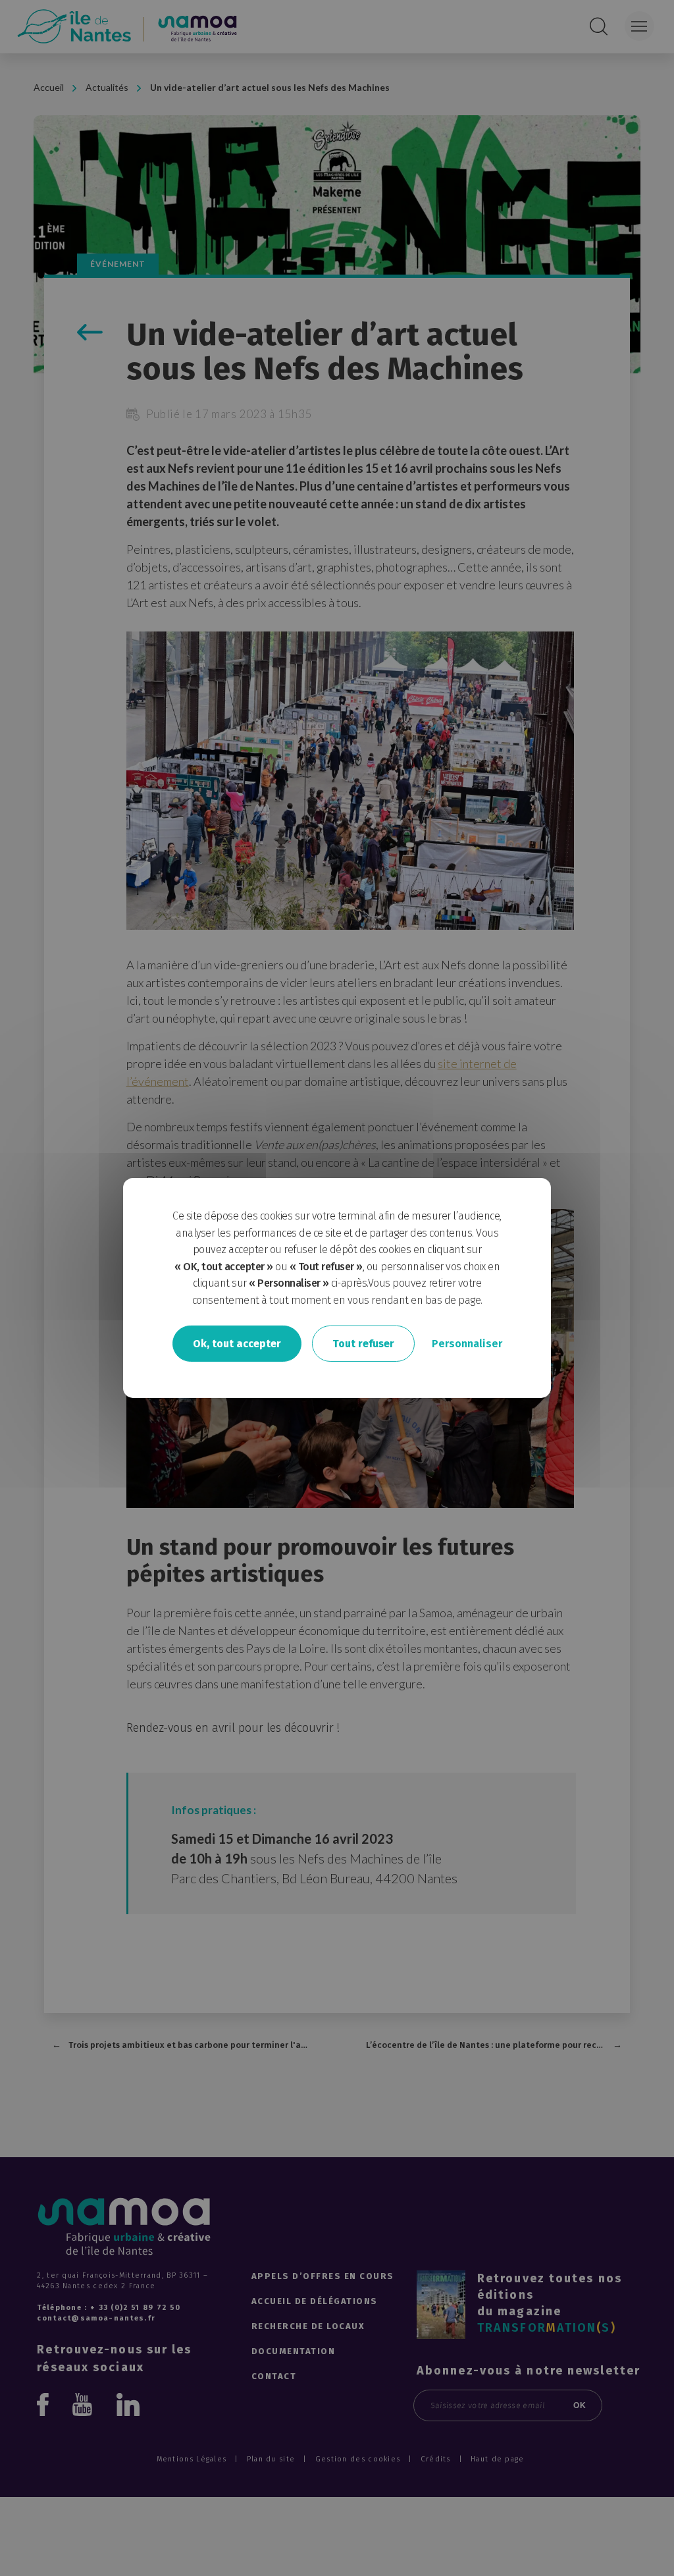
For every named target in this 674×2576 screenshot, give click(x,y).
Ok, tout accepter (237, 1343)
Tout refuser (363, 1343)
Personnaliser (467, 1343)
